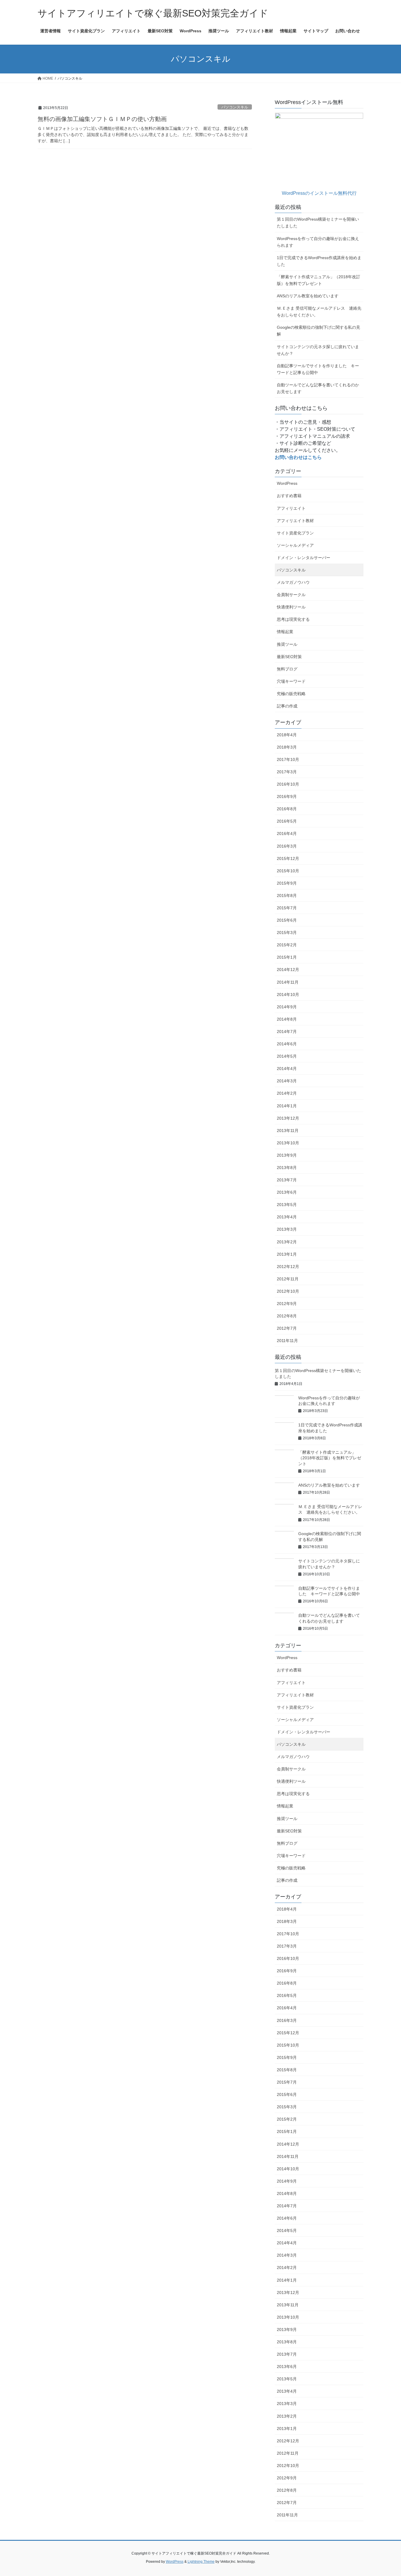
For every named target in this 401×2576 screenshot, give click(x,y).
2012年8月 (287, 1316)
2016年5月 (287, 821)
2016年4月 (287, 833)
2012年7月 (287, 1328)
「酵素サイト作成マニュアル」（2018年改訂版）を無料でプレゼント (319, 280)
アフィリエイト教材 (295, 521)
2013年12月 (288, 1118)
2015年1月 (287, 957)
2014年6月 (287, 1044)
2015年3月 (287, 933)
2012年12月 (288, 1267)
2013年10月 (288, 1143)
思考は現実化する (293, 619)
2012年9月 (287, 1304)
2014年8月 (287, 1019)
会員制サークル (291, 595)
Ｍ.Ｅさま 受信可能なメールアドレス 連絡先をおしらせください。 (319, 312)
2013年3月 (287, 1229)
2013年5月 (287, 1205)
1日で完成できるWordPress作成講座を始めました (319, 261)
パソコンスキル (235, 107)
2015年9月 (287, 883)
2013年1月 (287, 1254)
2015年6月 (287, 920)
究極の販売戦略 (291, 694)
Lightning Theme (201, 2562)
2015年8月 (287, 895)
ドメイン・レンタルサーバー (304, 558)
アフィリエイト (291, 508)
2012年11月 (288, 1279)
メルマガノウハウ (293, 582)
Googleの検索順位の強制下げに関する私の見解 (319, 331)
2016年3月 (287, 846)
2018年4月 (287, 735)
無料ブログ (287, 669)
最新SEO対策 (289, 657)
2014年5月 (287, 1056)
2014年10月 (288, 994)
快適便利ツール (291, 607)
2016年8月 (287, 809)
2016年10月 (288, 784)
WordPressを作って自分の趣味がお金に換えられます (318, 242)
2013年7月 (287, 1180)
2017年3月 (287, 772)
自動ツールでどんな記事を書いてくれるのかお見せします (318, 388)
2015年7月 (287, 908)
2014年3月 (287, 1081)
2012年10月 (288, 1291)
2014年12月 (288, 970)
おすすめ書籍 (289, 496)
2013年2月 (287, 1242)
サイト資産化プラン (295, 533)
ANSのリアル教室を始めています (308, 296)
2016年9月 (287, 796)
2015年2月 (287, 945)
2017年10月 (288, 759)
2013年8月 (287, 1168)
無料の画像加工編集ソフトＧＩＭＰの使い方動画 (102, 119)
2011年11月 (287, 1341)
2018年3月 (287, 747)
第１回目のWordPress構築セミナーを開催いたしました (318, 223)
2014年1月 (287, 1106)
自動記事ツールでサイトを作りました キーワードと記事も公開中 (318, 369)
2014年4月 (287, 1069)
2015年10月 (288, 871)
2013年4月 (287, 1217)
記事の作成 (287, 706)
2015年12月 (288, 858)
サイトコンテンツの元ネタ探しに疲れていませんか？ (318, 350)
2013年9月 (287, 1155)
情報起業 (285, 632)
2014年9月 (287, 1007)
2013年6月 (287, 1192)
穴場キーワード (291, 681)
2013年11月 (288, 1131)
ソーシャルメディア (295, 545)
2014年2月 (287, 1093)
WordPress (287, 483)
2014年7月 (287, 1032)
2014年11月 (288, 982)
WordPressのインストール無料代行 (319, 193)
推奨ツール (287, 644)
